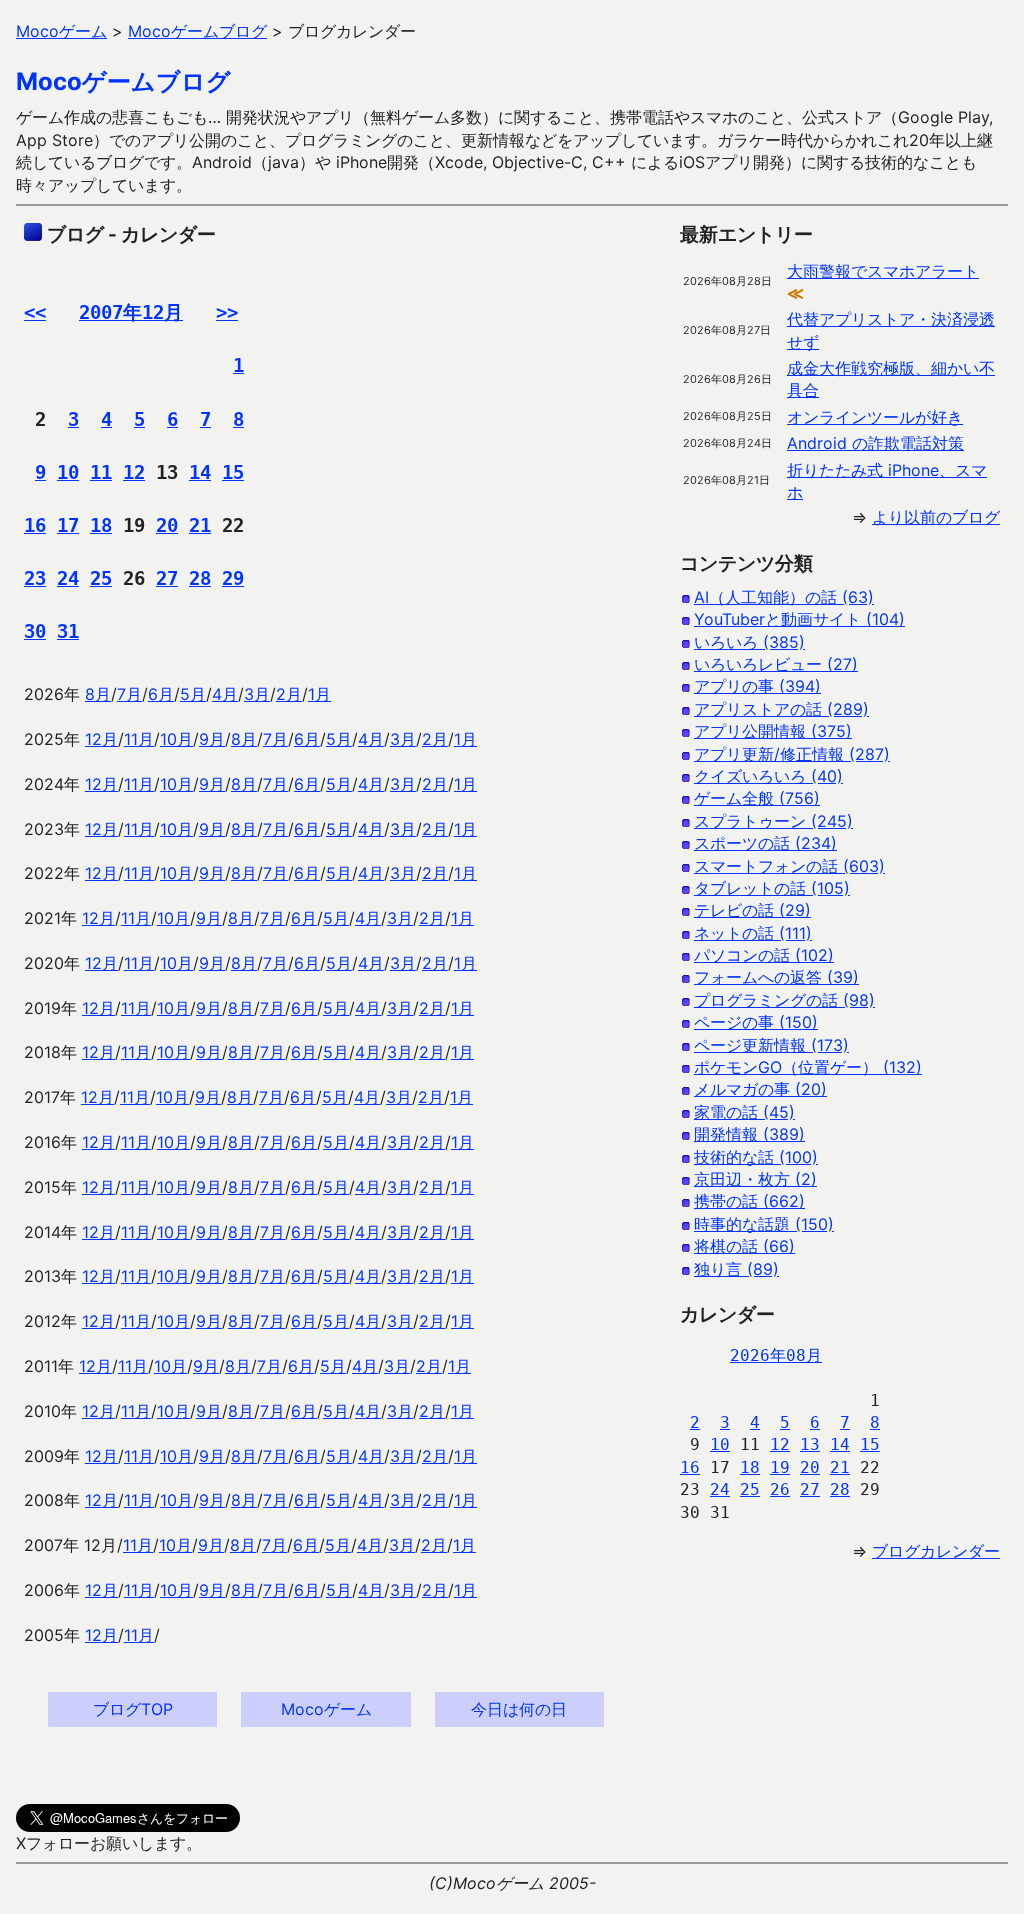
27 (167, 578)
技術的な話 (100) (756, 1157)
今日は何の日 (519, 1709)
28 (200, 578)
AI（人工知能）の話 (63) (784, 597)
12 (134, 472)
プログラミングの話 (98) (784, 1000)
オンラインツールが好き (875, 417)
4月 (225, 694)
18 (101, 525)
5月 (193, 694)
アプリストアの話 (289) (781, 709)
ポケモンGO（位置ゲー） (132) (808, 1067)
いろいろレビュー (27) (776, 664)
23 (35, 578)
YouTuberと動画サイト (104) (799, 619)
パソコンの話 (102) (764, 955)
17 (68, 525)
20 (167, 525)
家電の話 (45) (744, 1112)
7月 (129, 694)
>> (227, 312)
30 (35, 631)
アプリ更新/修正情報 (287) (792, 754)
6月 (161, 694)
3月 (257, 694)
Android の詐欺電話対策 (875, 443)
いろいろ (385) (749, 642)
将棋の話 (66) (744, 1246)
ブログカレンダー (936, 1551)
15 (233, 472)
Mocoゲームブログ (123, 81)
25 (101, 578)
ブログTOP (133, 1709)
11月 (139, 739)
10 (68, 472)
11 (101, 472)
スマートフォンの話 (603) (789, 866)
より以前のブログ (936, 517)
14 (200, 472)
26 (780, 1489)
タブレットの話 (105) (772, 888)
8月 (98, 694)
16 (35, 525)
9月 (212, 739)
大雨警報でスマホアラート (883, 271)
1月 (319, 694)
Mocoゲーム (326, 1709)
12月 (101, 739)
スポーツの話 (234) (765, 843)
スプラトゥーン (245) (773, 821)
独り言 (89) (736, 1269)
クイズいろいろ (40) (768, 776)
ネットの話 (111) (753, 933)
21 (200, 525)
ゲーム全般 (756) (757, 798)
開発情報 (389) (749, 1134)
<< (35, 312)
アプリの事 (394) (757, 686)
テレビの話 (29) (752, 910)
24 (68, 578)
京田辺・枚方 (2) (755, 1179)
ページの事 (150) (756, 1022)
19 (780, 1467)
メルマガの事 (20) (760, 1089)
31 (68, 631)
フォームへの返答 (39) (776, 977)
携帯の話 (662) (749, 1201)
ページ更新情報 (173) (771, 1045)
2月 (289, 694)
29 (233, 578)
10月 (176, 739)
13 (810, 1444)
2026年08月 (776, 1355)
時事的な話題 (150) (764, 1224)
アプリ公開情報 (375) (773, 731)
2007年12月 (131, 312)
